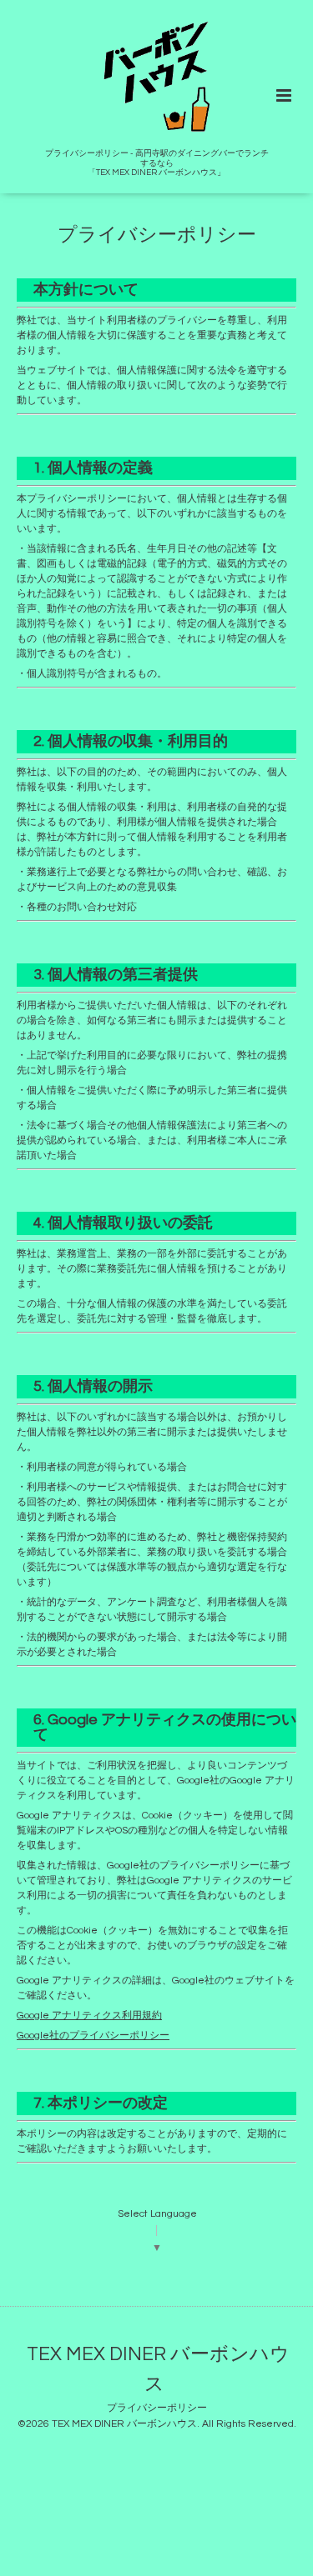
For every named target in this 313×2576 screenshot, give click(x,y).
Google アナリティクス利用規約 (89, 2016)
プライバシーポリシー (157, 2408)
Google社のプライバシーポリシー (93, 2036)
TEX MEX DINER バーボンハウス (158, 2370)
